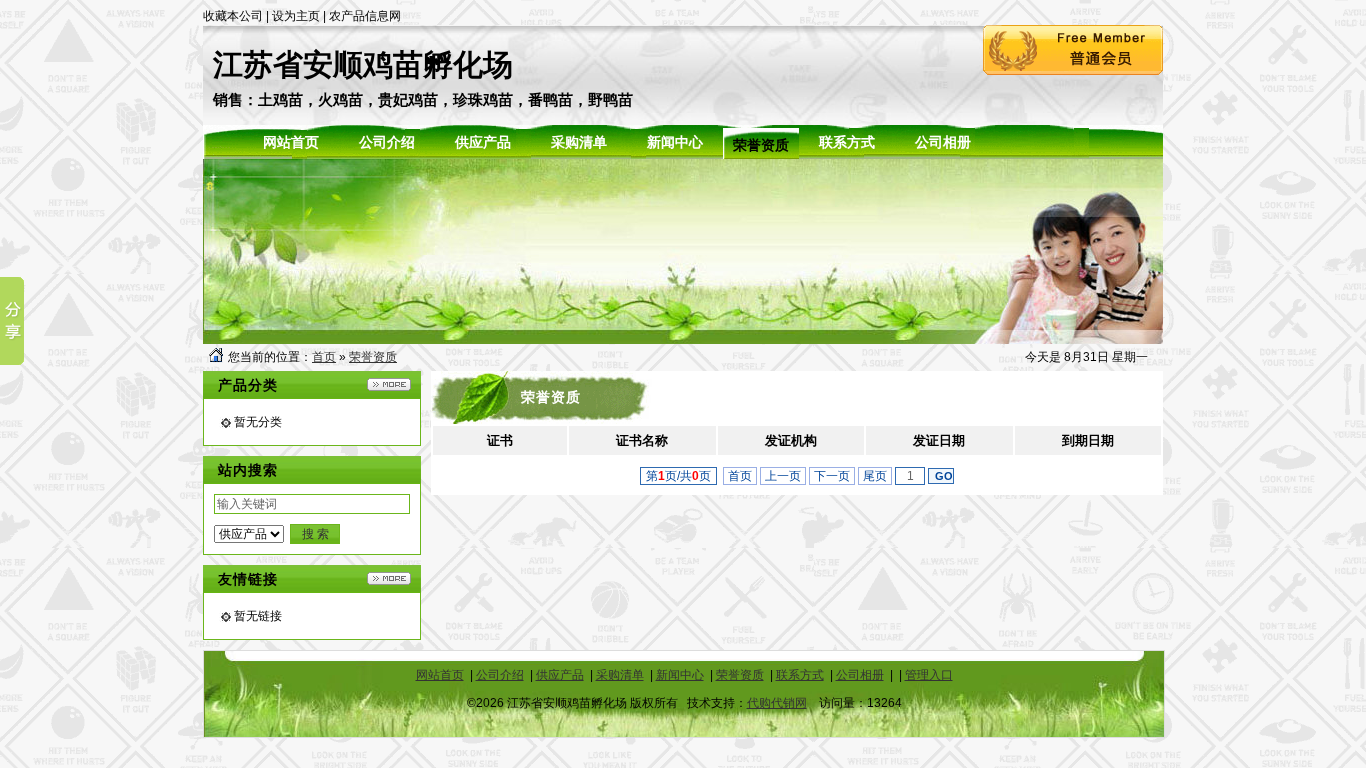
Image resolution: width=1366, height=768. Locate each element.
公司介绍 (500, 675)
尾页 (875, 476)
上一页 (783, 476)
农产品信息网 (365, 16)
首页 (324, 357)
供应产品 (560, 675)
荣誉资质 (373, 357)
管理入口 (929, 675)
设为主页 (296, 16)
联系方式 (800, 675)
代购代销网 (777, 703)
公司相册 (860, 675)
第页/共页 (678, 476)
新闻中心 (680, 675)
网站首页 (440, 675)
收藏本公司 (233, 16)
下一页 (832, 476)
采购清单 (620, 675)
